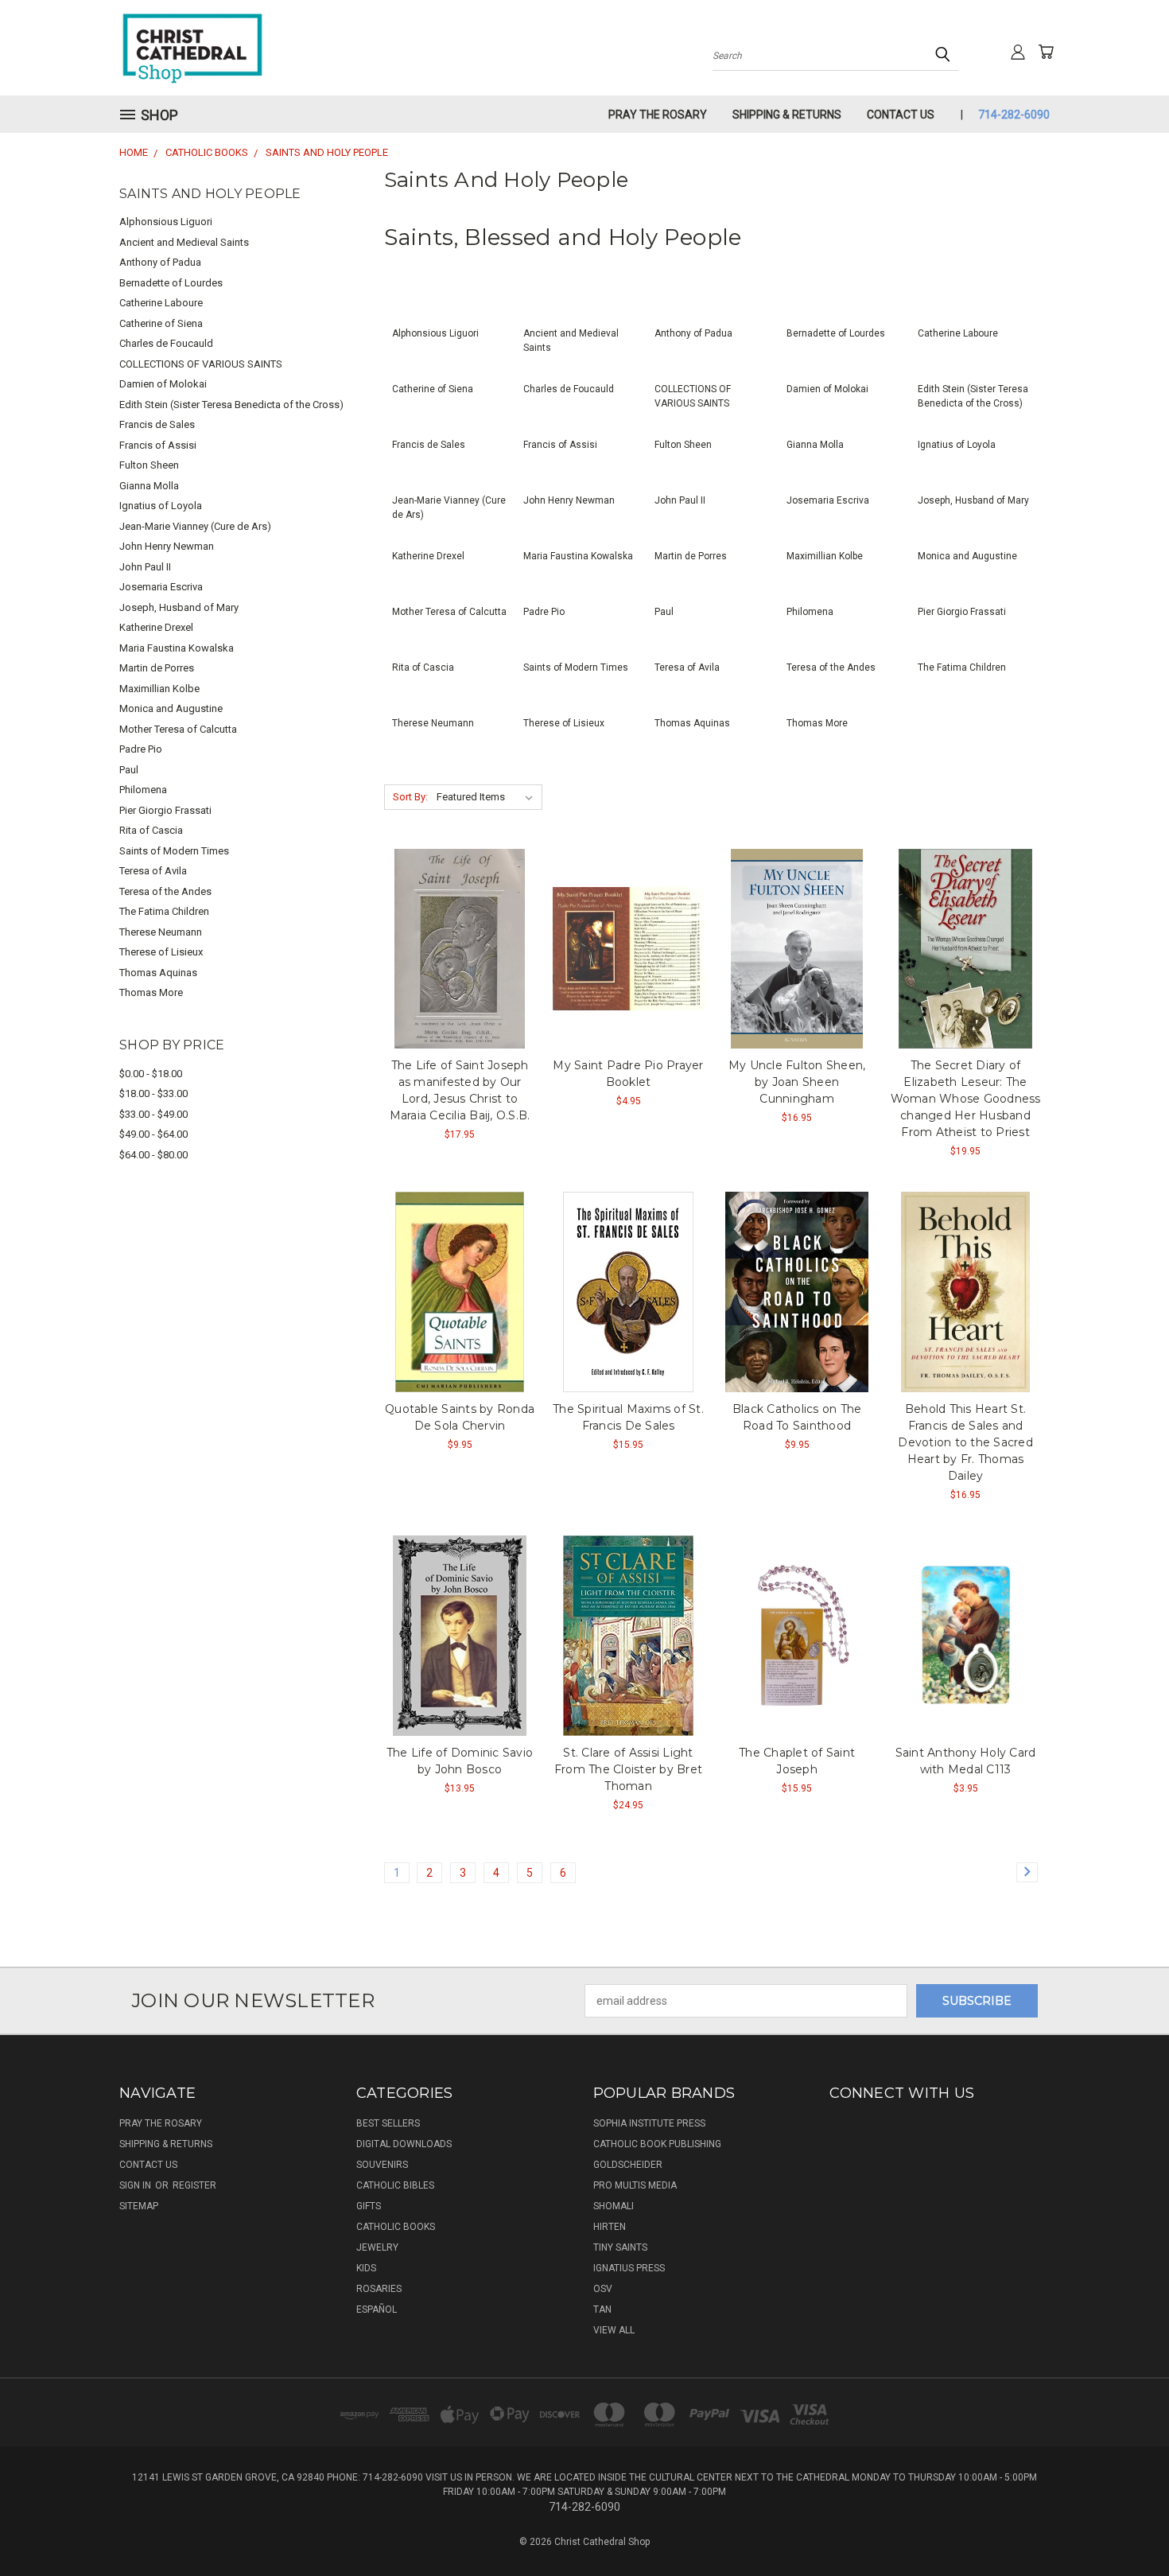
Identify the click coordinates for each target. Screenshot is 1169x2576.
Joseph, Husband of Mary (179, 607)
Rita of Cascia (151, 830)
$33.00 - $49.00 (153, 1114)
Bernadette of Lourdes (171, 283)
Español (377, 2309)
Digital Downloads (404, 2144)
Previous (1127, 2526)
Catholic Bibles (395, 2185)
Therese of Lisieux (161, 952)
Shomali (614, 2206)
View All (614, 2330)
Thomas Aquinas (158, 973)
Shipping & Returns (787, 115)
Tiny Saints (620, 2247)
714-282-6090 (1014, 115)
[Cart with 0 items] (1046, 52)
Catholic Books (396, 2227)
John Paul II (145, 567)
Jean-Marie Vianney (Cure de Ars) (195, 526)
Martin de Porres (157, 668)
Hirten (610, 2227)
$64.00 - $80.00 (153, 1155)
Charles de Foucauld (166, 343)
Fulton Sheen (149, 465)
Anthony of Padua (160, 262)
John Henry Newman (167, 546)
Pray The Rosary (658, 115)
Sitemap (139, 2206)
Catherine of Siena (161, 323)
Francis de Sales (157, 424)
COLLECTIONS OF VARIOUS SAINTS (201, 364)
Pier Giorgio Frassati (165, 810)
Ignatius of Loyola (161, 506)
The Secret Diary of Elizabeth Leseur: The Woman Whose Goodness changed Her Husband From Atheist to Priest (966, 1099)
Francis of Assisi (158, 445)
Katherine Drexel (156, 627)
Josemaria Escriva (161, 587)
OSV (603, 2289)
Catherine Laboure (161, 303)
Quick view (460, 946)
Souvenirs (382, 2165)
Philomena (143, 790)
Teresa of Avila (153, 871)
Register (194, 2185)
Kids (366, 2268)
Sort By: (410, 797)
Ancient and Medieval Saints (184, 242)
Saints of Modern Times (174, 851)
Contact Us (901, 115)
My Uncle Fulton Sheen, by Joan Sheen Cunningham (797, 1082)
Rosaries (379, 2289)
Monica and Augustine (171, 708)
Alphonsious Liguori (166, 222)
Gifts (369, 2206)
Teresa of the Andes (165, 891)
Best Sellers (388, 2123)
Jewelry (377, 2247)
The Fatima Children (164, 911)
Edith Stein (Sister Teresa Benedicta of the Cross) (231, 405)
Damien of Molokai (163, 384)
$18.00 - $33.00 (153, 1093)
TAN (602, 2309)
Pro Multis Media (635, 2185)
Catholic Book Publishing (657, 2144)
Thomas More (151, 992)
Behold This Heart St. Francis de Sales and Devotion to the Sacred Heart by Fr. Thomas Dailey (965, 1442)
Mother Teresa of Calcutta (178, 729)
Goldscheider (628, 2165)
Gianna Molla (149, 486)
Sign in (136, 2185)
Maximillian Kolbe (159, 689)
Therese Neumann (161, 932)
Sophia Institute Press (649, 2123)
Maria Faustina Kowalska (177, 648)
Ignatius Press (629, 2268)
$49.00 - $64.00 (153, 1134)
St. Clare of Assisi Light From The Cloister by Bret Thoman (628, 1769)
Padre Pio (141, 749)
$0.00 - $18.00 (151, 1074)
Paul (129, 770)
